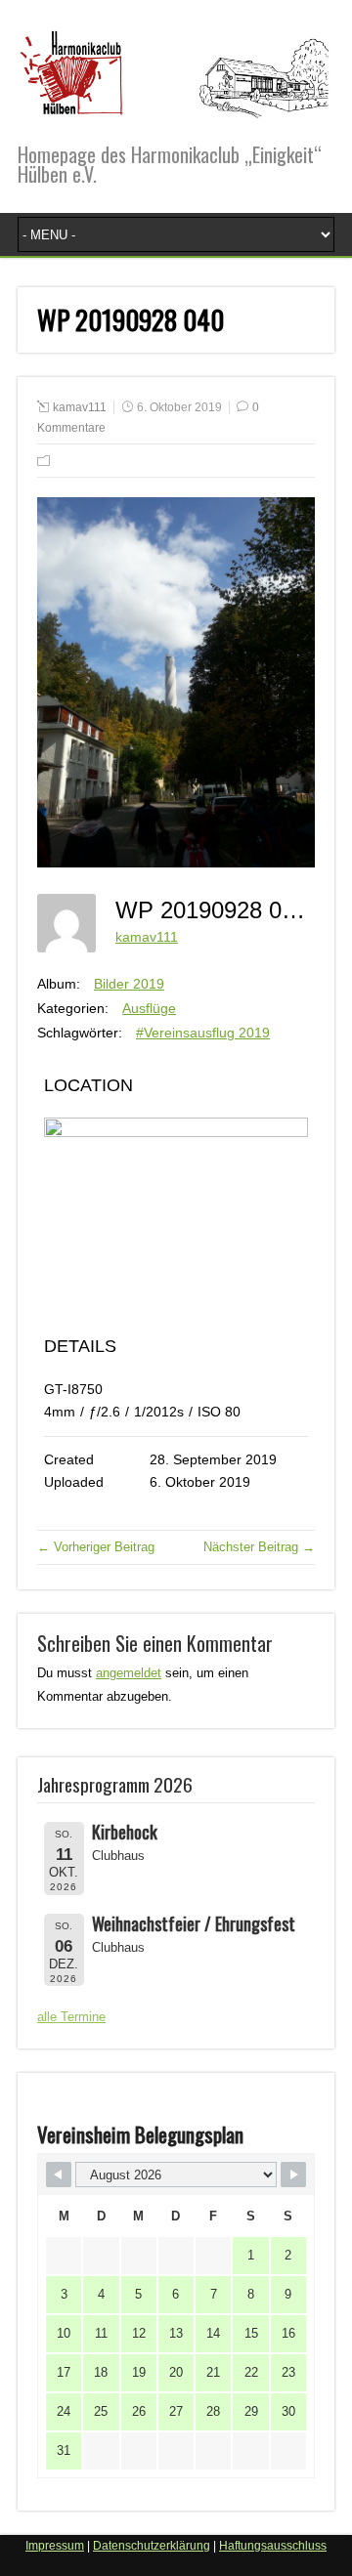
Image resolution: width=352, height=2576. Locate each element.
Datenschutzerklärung (152, 2546)
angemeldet (129, 1673)
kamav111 (80, 407)
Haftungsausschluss (273, 2546)
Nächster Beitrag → (259, 1547)
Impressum (55, 2546)
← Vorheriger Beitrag (96, 1547)
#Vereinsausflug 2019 (203, 1033)
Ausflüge (149, 1008)
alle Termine (71, 2017)
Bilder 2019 (129, 984)
